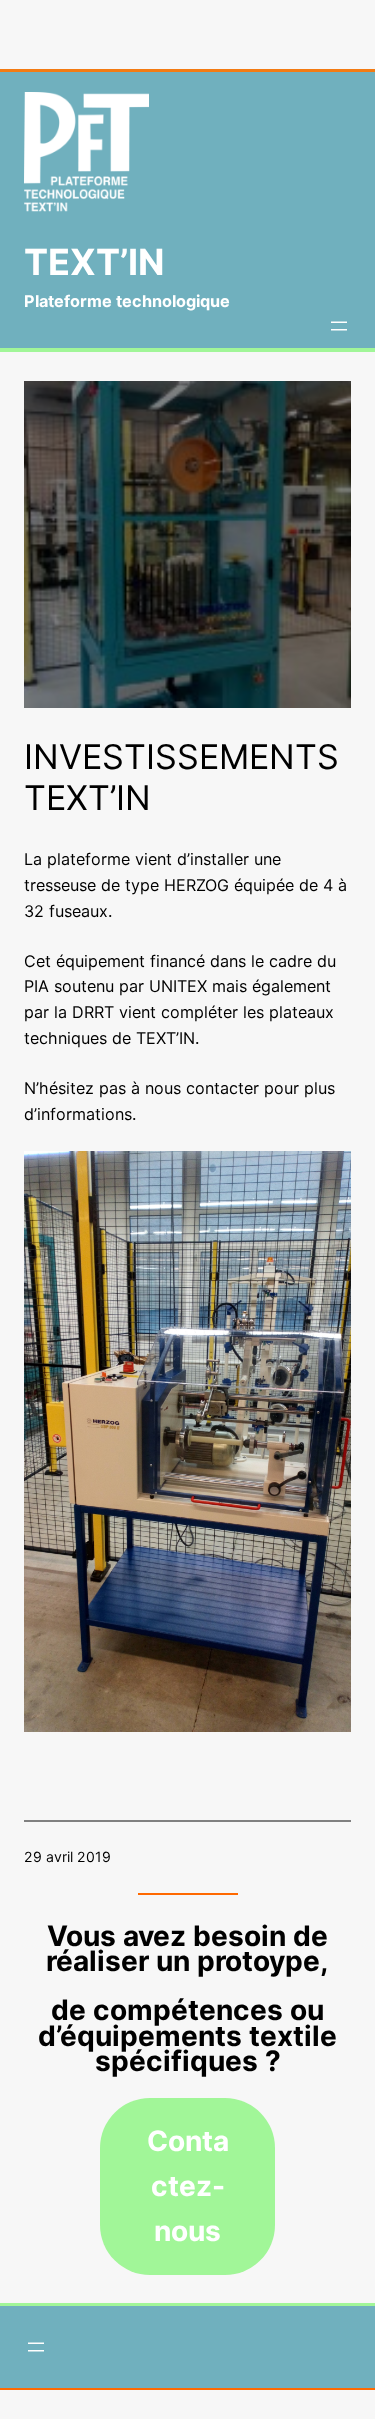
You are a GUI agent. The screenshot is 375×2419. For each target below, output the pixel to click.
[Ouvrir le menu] (339, 326)
